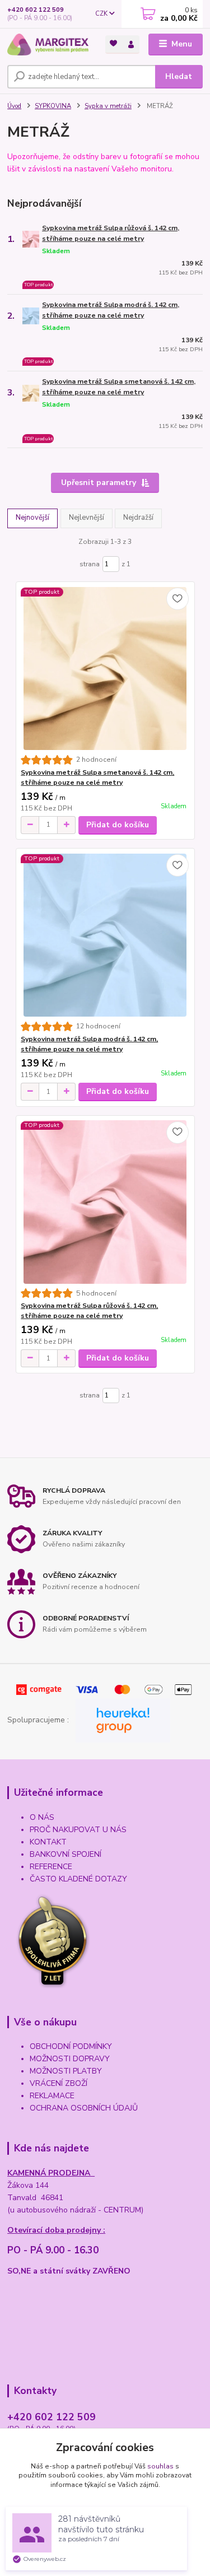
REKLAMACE (52, 2096)
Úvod (14, 106)
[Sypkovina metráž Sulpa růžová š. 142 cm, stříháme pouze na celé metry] (105, 1202)
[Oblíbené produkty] (114, 43)
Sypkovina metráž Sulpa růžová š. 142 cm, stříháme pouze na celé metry (111, 233)
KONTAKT (48, 1842)
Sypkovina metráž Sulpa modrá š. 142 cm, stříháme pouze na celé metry (111, 310)
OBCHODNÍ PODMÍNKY (71, 2046)
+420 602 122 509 (36, 10)
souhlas (160, 2466)
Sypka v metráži (108, 106)
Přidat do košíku (118, 825)
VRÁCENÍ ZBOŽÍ (59, 2083)
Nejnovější (32, 518)
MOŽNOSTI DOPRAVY (70, 2059)
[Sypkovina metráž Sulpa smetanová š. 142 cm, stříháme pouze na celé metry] (105, 669)
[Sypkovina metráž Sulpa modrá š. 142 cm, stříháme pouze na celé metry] (105, 935)
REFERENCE (51, 1867)
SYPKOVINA (53, 106)
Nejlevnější (87, 518)
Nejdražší (138, 518)
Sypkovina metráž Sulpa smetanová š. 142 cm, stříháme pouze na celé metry (119, 387)
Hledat (179, 76)
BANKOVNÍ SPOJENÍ (66, 1854)
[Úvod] (48, 45)
